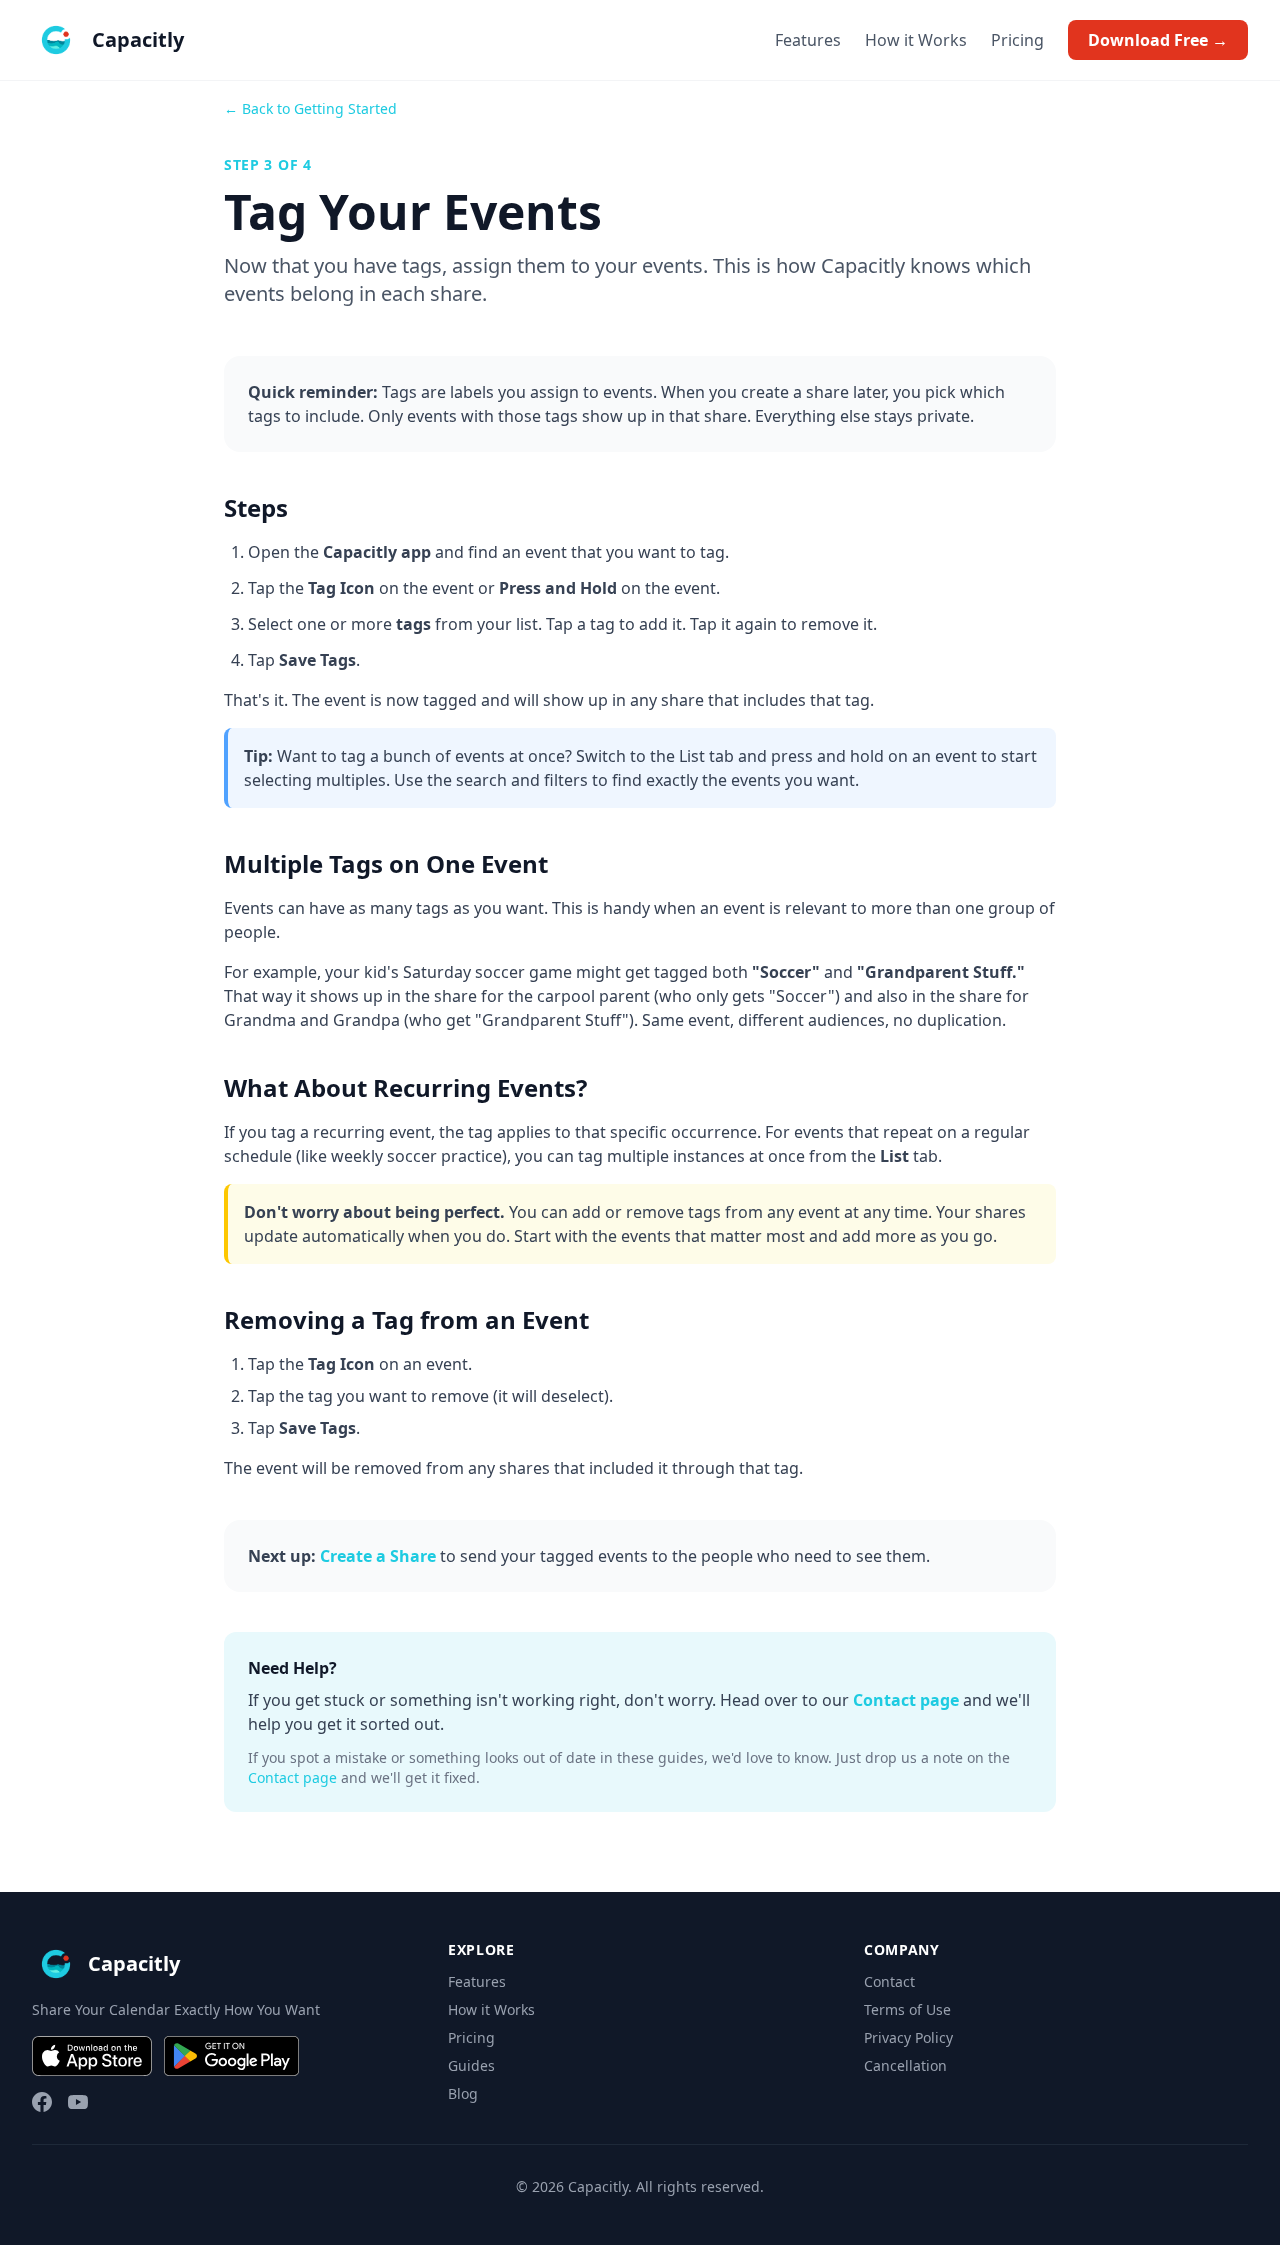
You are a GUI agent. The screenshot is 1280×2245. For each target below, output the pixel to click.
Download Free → (1158, 40)
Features (808, 40)
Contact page (906, 1700)
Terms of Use (907, 2009)
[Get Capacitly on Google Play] (231, 2056)
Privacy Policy (908, 2037)
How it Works (916, 40)
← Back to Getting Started (310, 108)
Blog (463, 2093)
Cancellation (905, 2065)
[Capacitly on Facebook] (42, 2102)
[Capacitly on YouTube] (78, 2102)
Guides (471, 2065)
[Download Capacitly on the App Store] (92, 2056)
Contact (889, 1981)
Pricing (1017, 40)
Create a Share (378, 1556)
